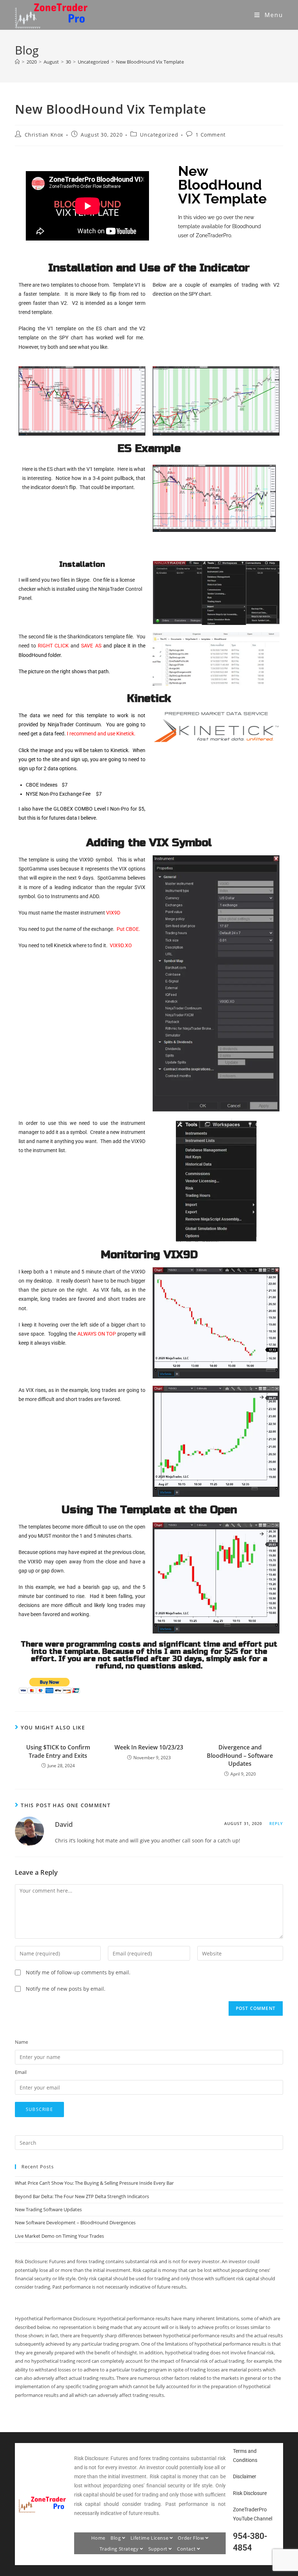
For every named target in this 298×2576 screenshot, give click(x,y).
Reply (276, 1823)
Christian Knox (44, 135)
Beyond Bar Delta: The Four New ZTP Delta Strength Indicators (82, 2196)
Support (159, 2549)
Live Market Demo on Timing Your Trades (59, 2236)
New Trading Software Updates (48, 2209)
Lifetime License (150, 2538)
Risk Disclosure (250, 2493)
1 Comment (210, 135)
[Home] (17, 62)
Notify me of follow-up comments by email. (78, 1972)
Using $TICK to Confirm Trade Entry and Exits (58, 1751)
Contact (187, 2549)
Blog (116, 2538)
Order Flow (192, 2538)
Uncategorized (159, 135)
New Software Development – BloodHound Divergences (75, 2222)
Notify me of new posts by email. (66, 1989)
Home (98, 2538)
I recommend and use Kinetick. (101, 734)
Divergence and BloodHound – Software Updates (240, 1755)
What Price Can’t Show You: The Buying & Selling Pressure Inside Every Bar (94, 2183)
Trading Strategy (120, 2549)
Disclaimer (245, 2476)
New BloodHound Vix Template (150, 62)
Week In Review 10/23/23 (149, 1747)
